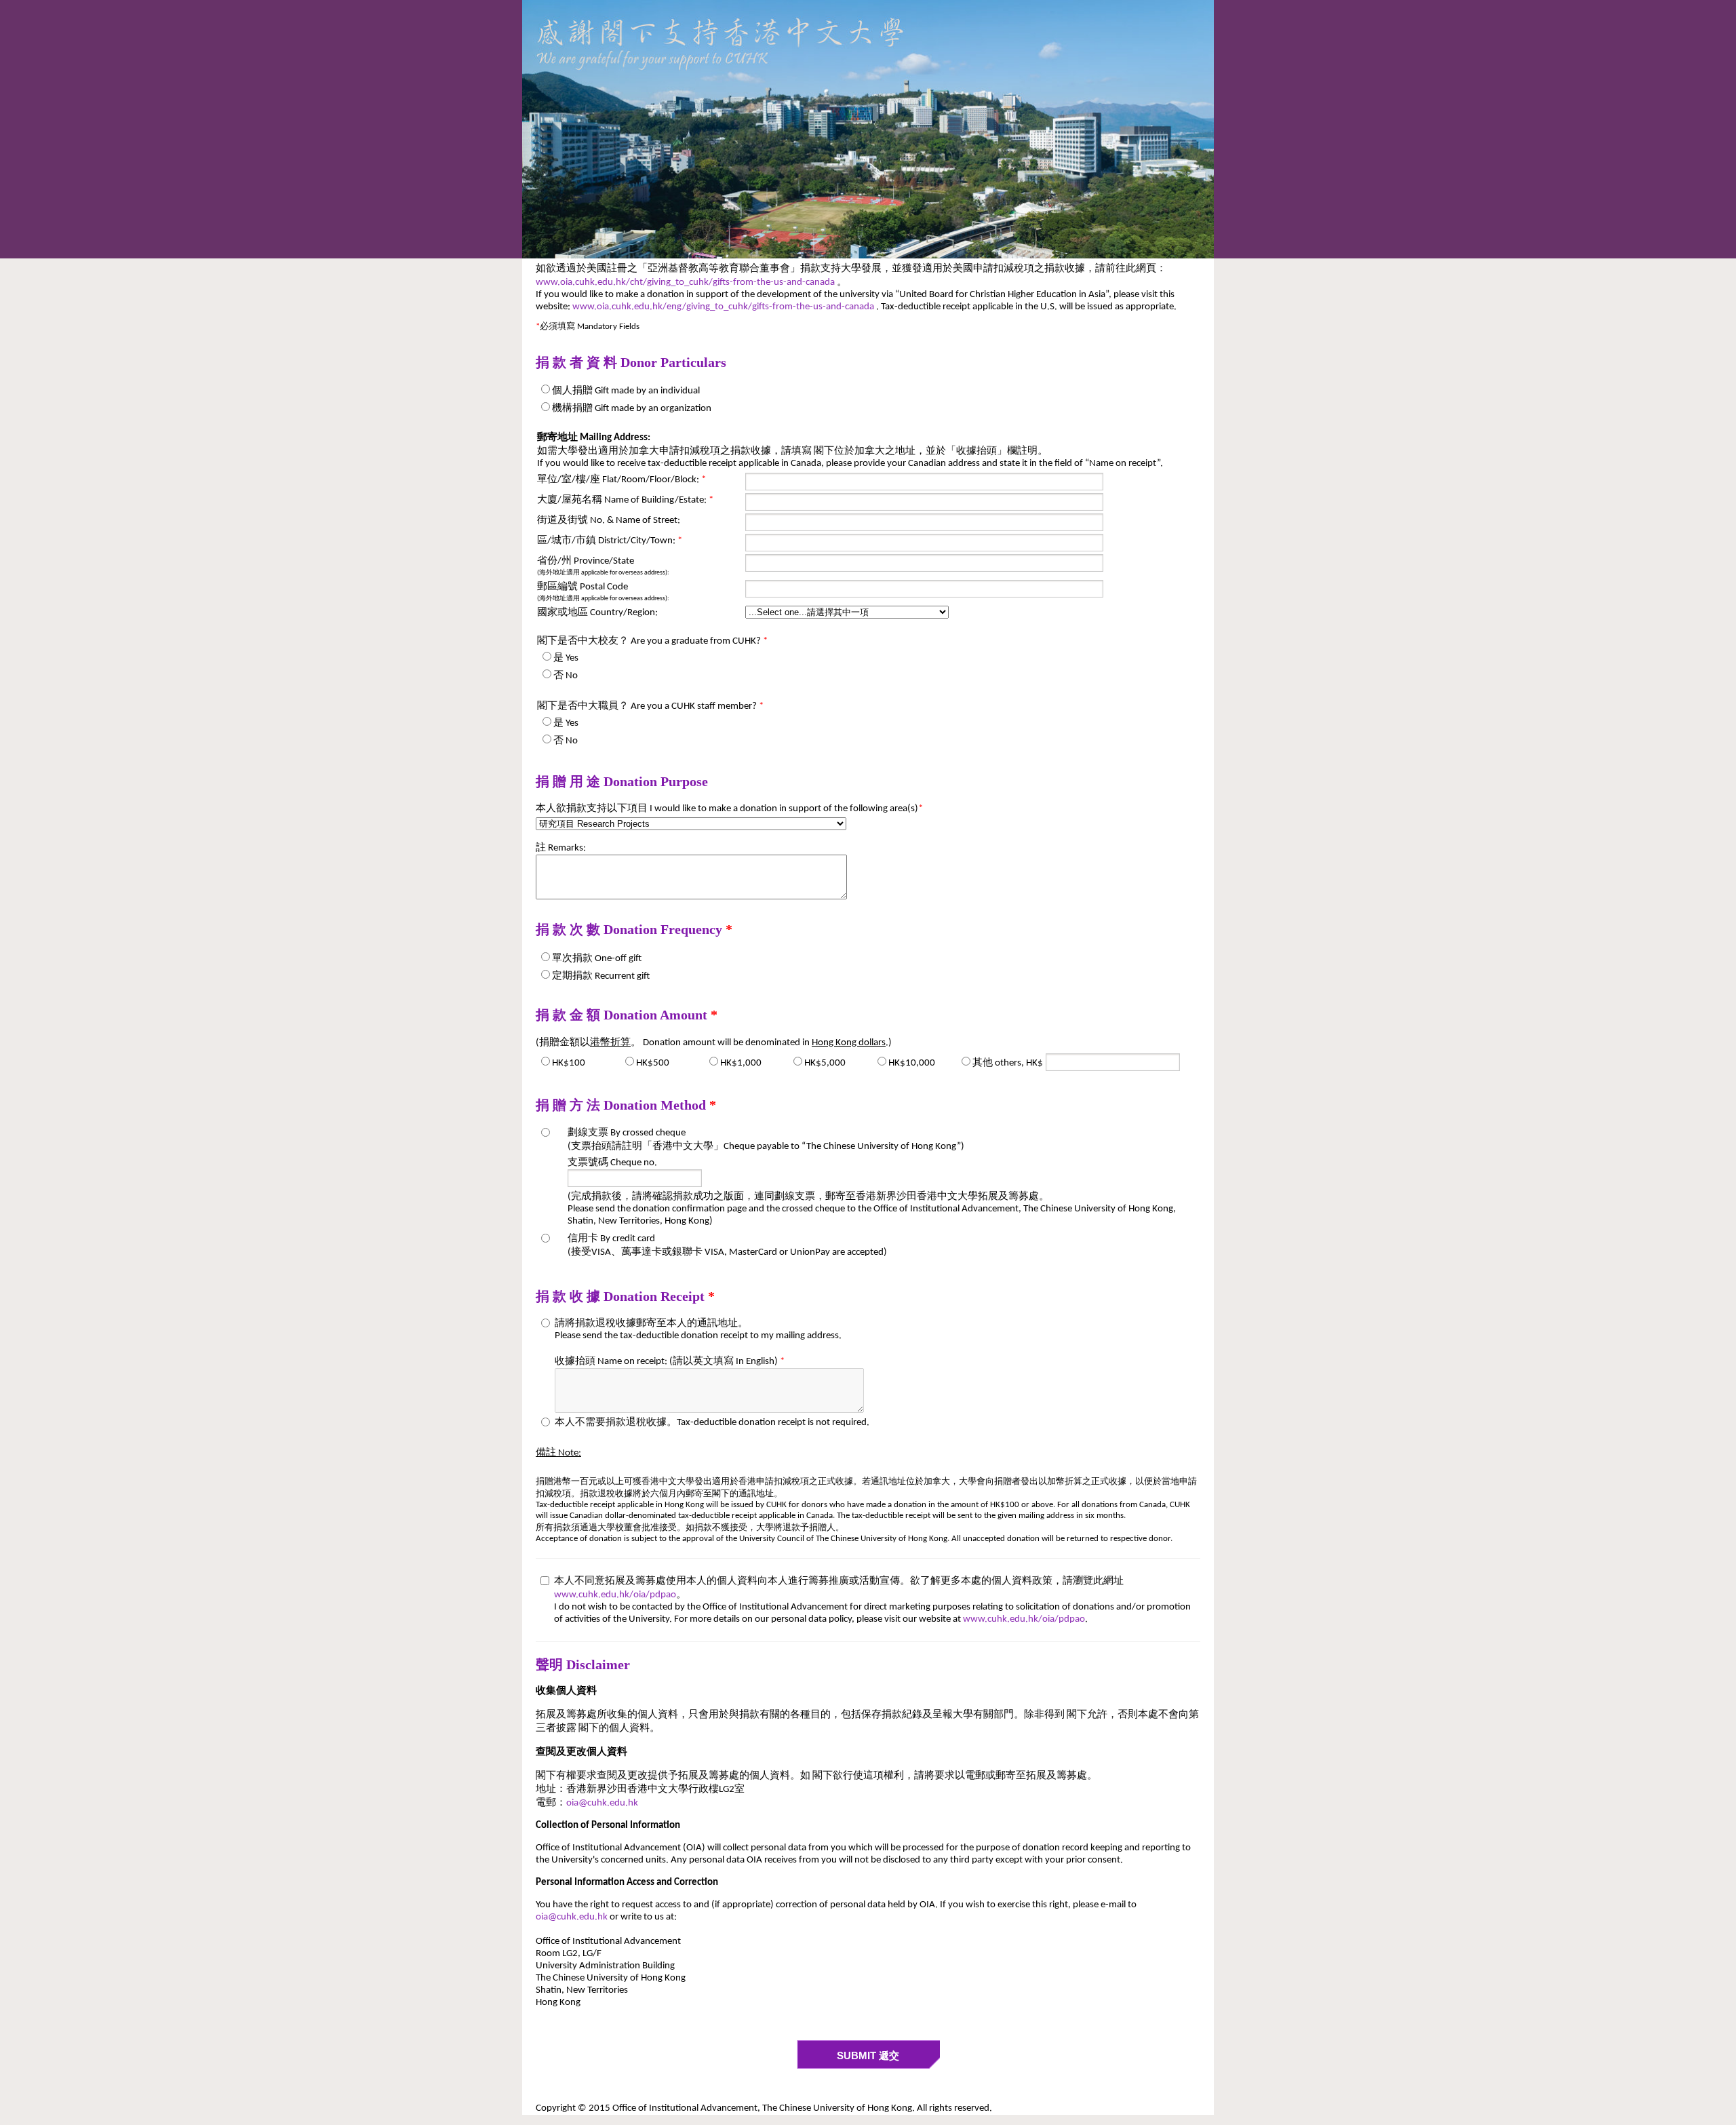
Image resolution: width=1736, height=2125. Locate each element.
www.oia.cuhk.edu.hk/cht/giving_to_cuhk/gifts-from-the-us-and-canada (686, 282)
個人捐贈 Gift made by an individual (626, 391)
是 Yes (566, 658)
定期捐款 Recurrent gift (601, 976)
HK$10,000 (912, 1063)
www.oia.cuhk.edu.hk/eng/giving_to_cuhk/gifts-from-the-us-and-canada (724, 307)
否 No (566, 676)
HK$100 (569, 1063)
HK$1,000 (741, 1063)
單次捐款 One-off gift (597, 959)
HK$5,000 (825, 1063)
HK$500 (653, 1063)
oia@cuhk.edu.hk (602, 1803)
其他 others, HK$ (1008, 1063)
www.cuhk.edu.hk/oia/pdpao (615, 1595)
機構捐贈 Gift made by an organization (632, 409)
